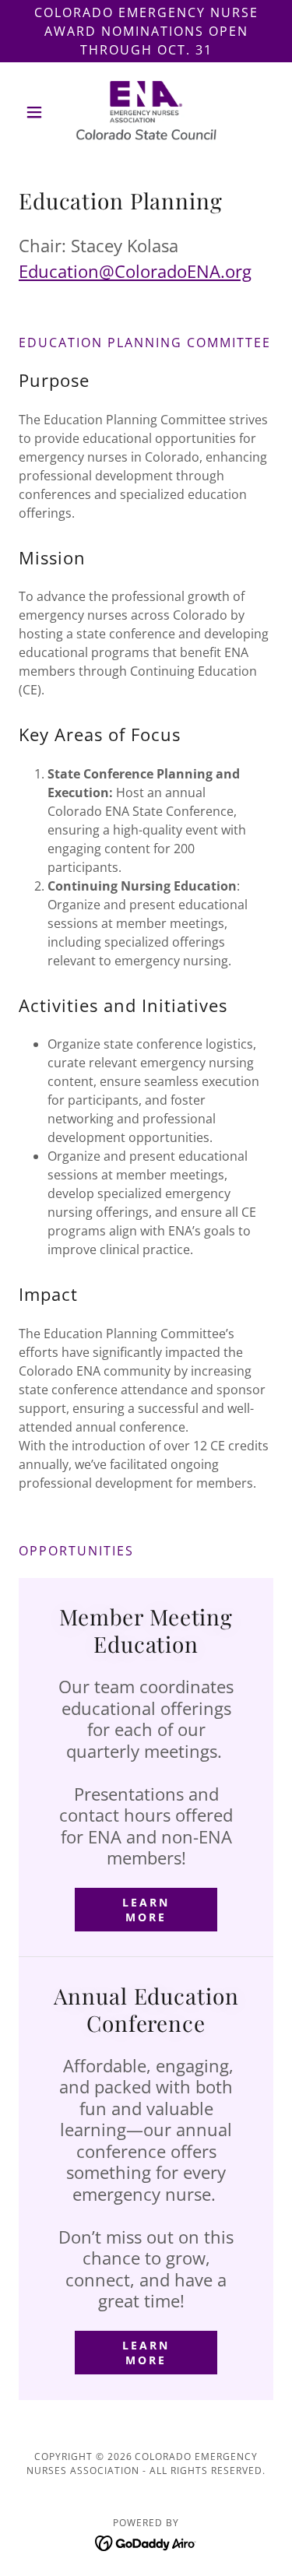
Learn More (146, 1910)
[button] (38, 112)
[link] (146, 112)
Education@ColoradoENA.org (135, 271)
